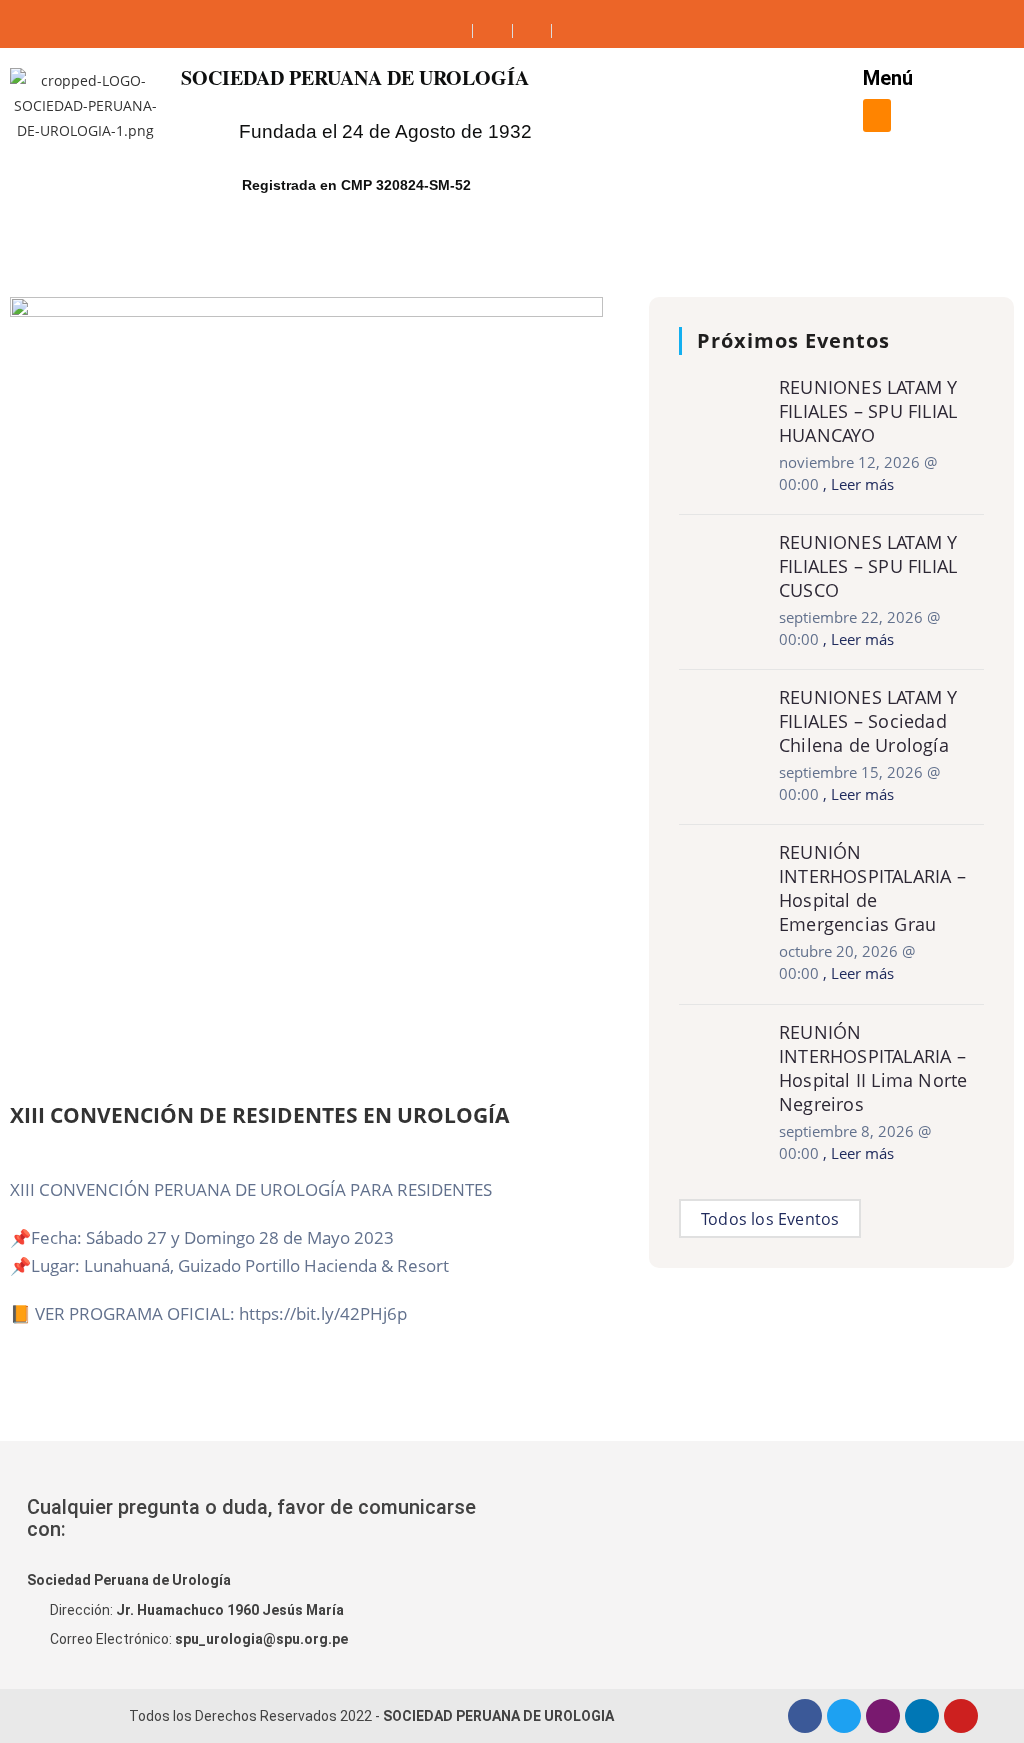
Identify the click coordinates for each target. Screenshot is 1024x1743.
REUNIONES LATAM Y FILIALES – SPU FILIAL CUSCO (868, 566)
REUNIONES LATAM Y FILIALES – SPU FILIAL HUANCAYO (868, 411)
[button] (877, 115)
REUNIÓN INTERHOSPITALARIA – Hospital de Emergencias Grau (872, 888)
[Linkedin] (922, 1716)
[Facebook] (805, 1716)
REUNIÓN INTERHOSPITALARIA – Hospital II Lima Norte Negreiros (873, 1068)
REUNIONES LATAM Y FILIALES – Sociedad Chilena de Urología (868, 721)
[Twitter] (844, 1716)
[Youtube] (961, 1716)
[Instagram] (883, 1716)
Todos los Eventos (770, 1219)
